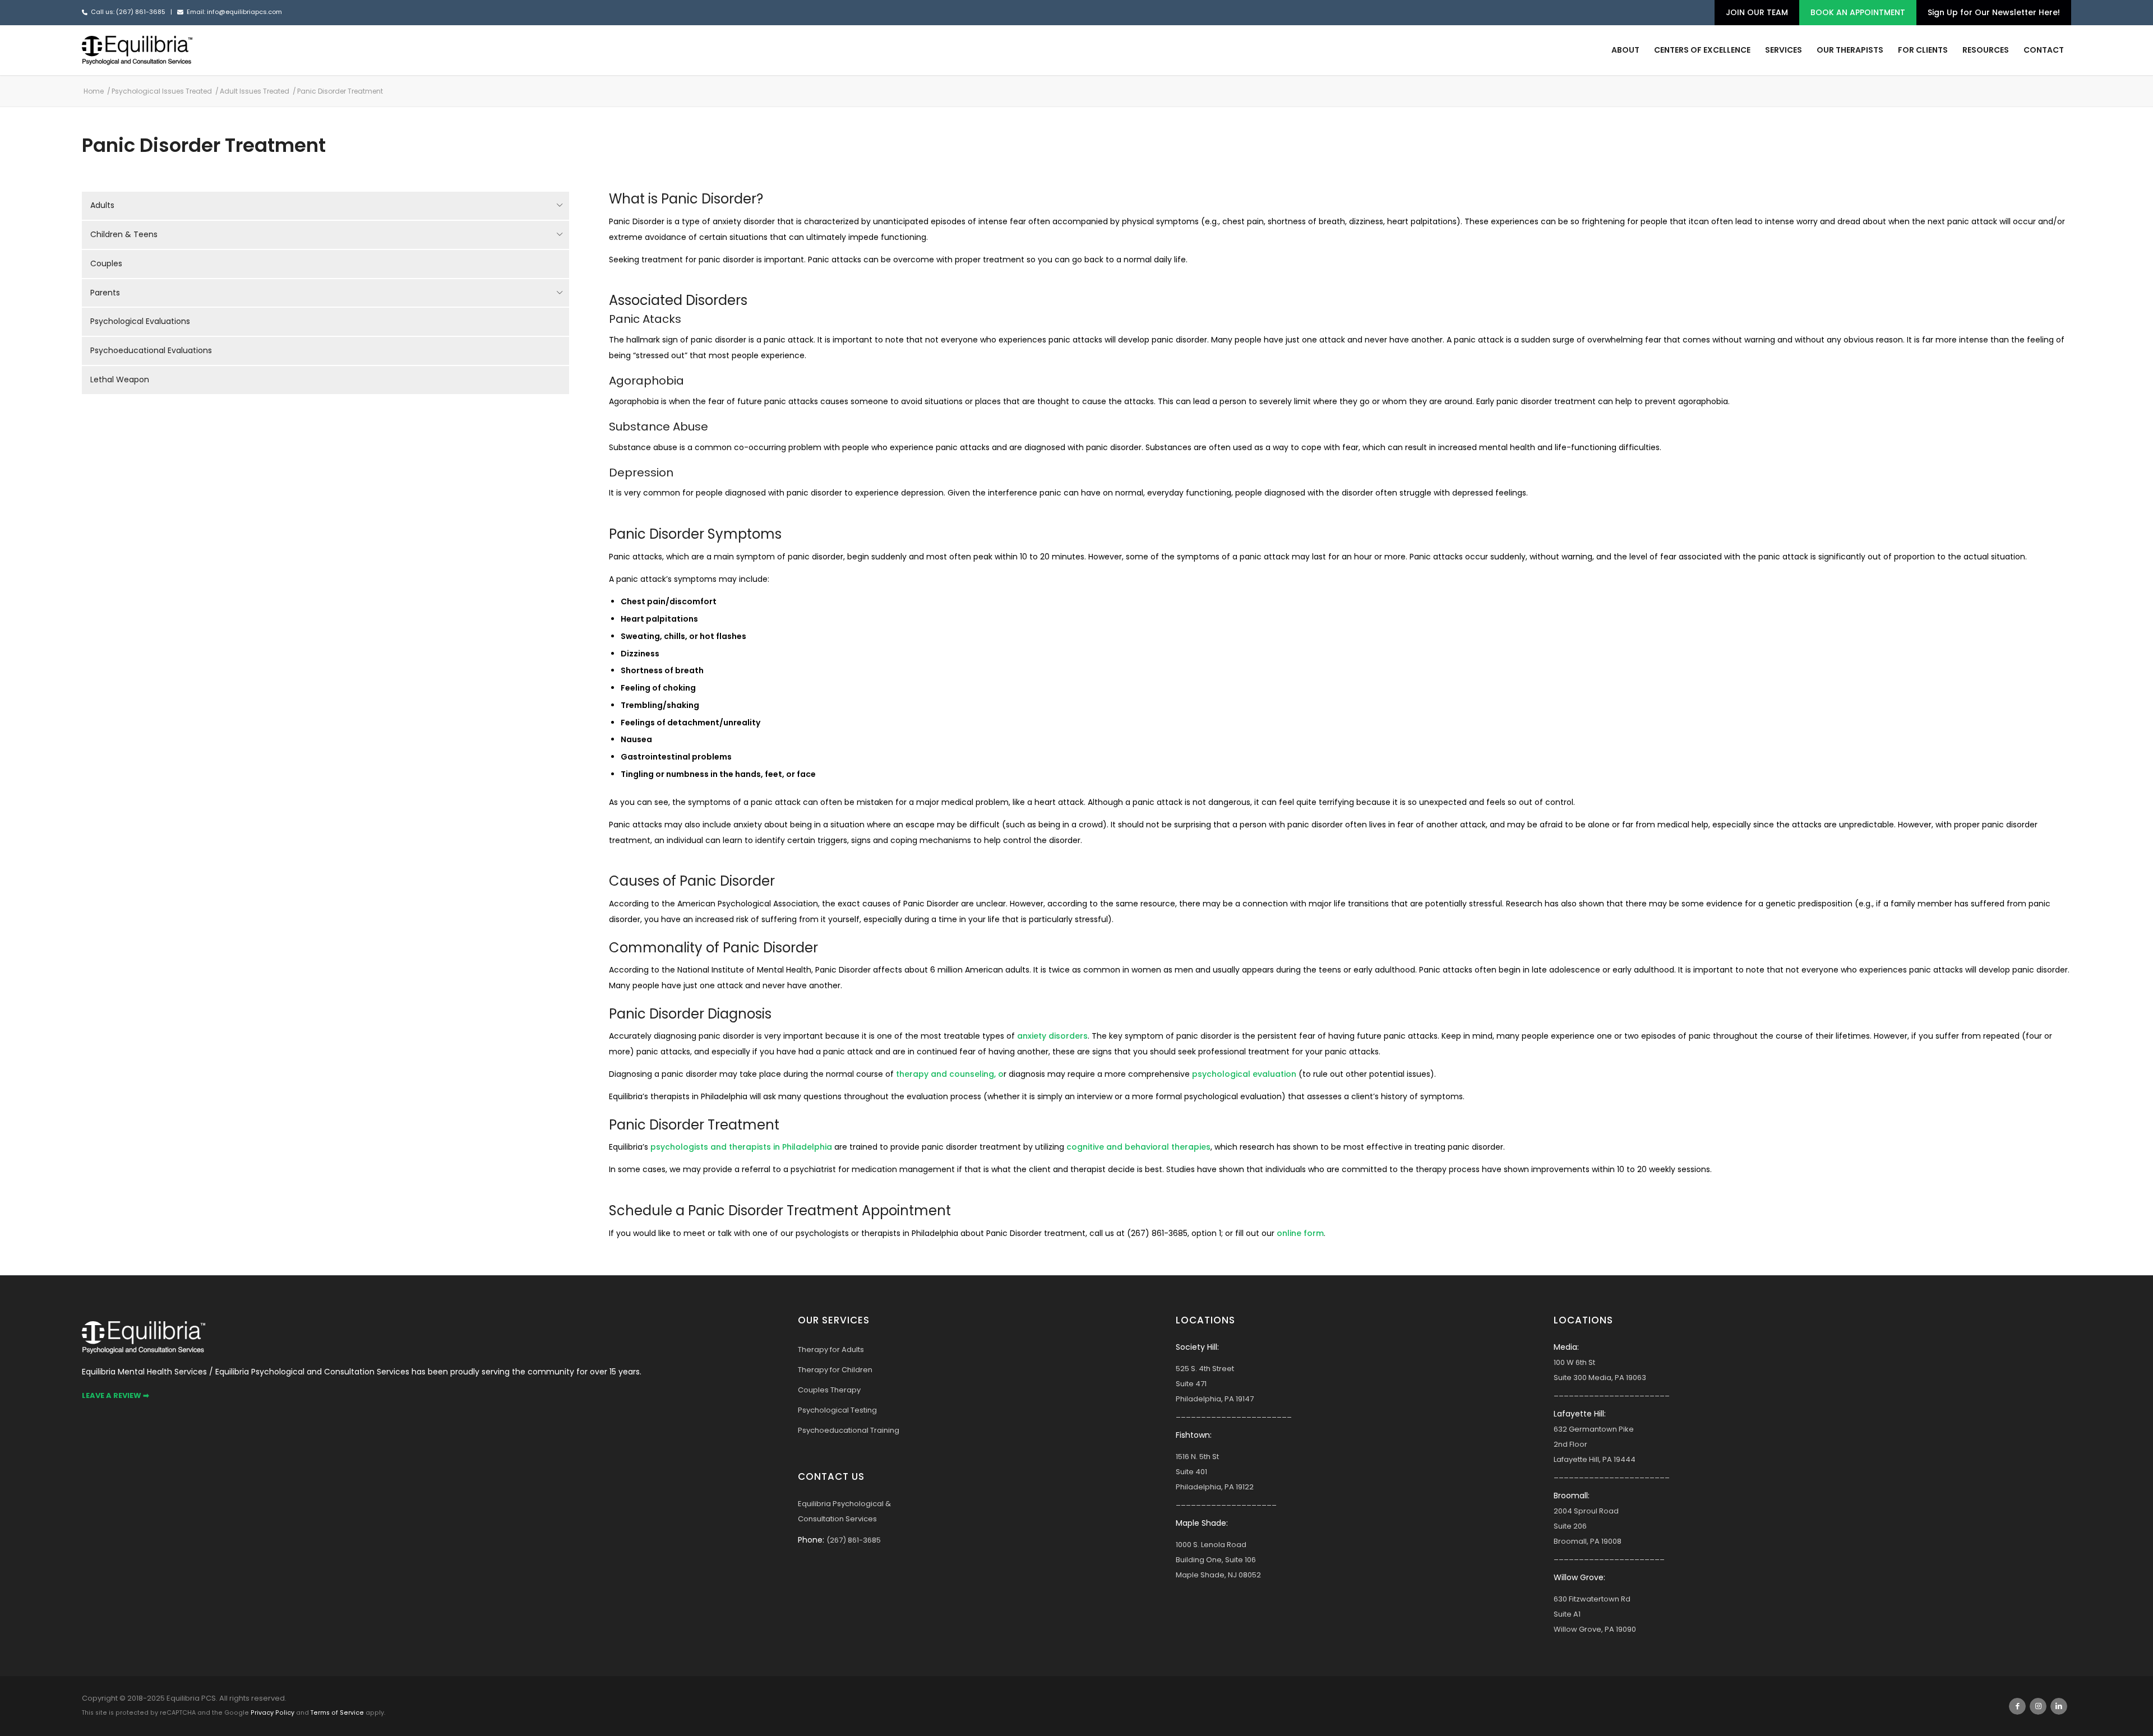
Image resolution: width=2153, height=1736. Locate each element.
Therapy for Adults (831, 1350)
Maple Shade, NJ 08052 (1218, 1575)
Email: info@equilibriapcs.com (234, 12)
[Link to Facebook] (2017, 1706)
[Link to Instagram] (2038, 1706)
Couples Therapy (829, 1390)
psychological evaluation (1244, 1074)
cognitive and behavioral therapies (1138, 1147)
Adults (102, 205)
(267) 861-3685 (854, 1540)
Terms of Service (337, 1713)
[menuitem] (1757, 13)
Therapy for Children (835, 1370)
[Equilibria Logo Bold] (137, 50)
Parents (105, 293)
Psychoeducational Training (849, 1430)
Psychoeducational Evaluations (151, 350)
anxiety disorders (1052, 1036)
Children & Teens (124, 234)
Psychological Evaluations (140, 321)
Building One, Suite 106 (1216, 1560)
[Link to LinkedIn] (2059, 1706)
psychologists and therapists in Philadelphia (741, 1147)
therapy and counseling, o (950, 1074)
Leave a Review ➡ (115, 1395)
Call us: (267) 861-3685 (128, 12)
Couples (106, 263)
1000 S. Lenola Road (1211, 1545)
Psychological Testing (837, 1410)
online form (1300, 1233)
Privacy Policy (272, 1713)
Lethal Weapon (120, 379)
